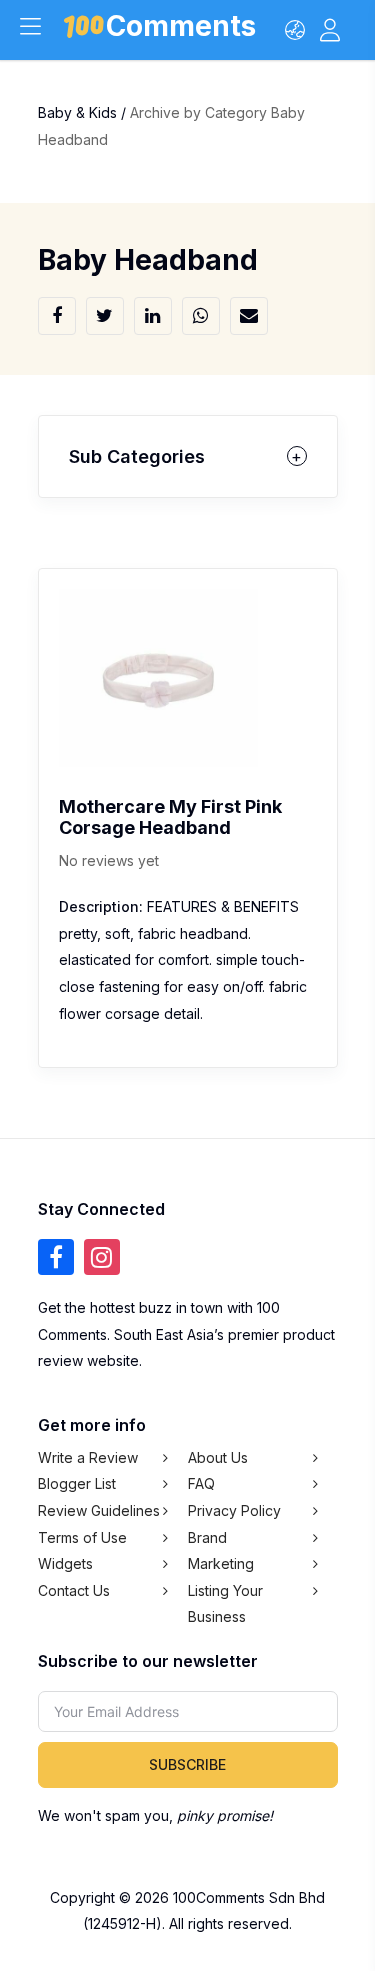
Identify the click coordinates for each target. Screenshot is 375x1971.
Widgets (65, 1563)
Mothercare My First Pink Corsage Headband (170, 817)
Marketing (221, 1563)
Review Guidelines (99, 1510)
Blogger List (77, 1483)
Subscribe (187, 1764)
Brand (207, 1537)
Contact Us (74, 1590)
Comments (181, 29)
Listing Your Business (225, 1604)
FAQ (201, 1483)
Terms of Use (82, 1537)
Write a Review (88, 1457)
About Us (218, 1457)
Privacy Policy (234, 1510)
